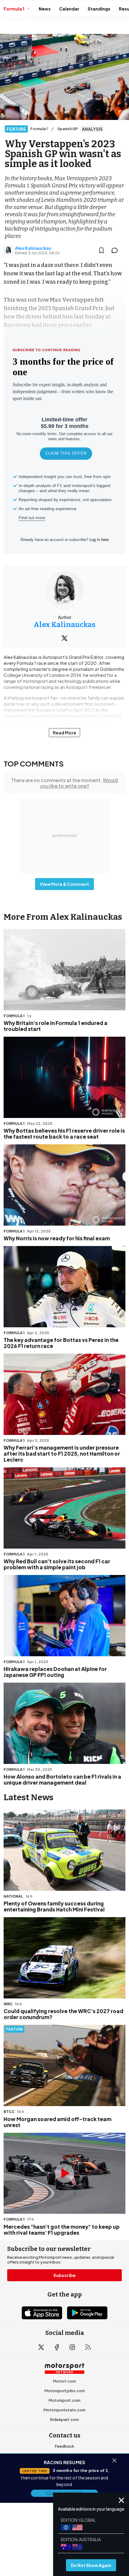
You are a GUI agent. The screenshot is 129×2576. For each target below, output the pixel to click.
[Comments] (116, 250)
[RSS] (88, 2347)
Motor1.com (64, 2381)
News (45, 9)
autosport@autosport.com (65, 2465)
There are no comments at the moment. (64, 783)
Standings (99, 9)
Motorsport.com (64, 2400)
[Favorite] (101, 250)
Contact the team (64, 2485)
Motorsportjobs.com (65, 2391)
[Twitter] (64, 638)
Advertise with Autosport (64, 2475)
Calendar (69, 9)
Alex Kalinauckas (33, 248)
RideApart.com (64, 2419)
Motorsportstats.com (64, 2410)
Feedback (64, 2446)
